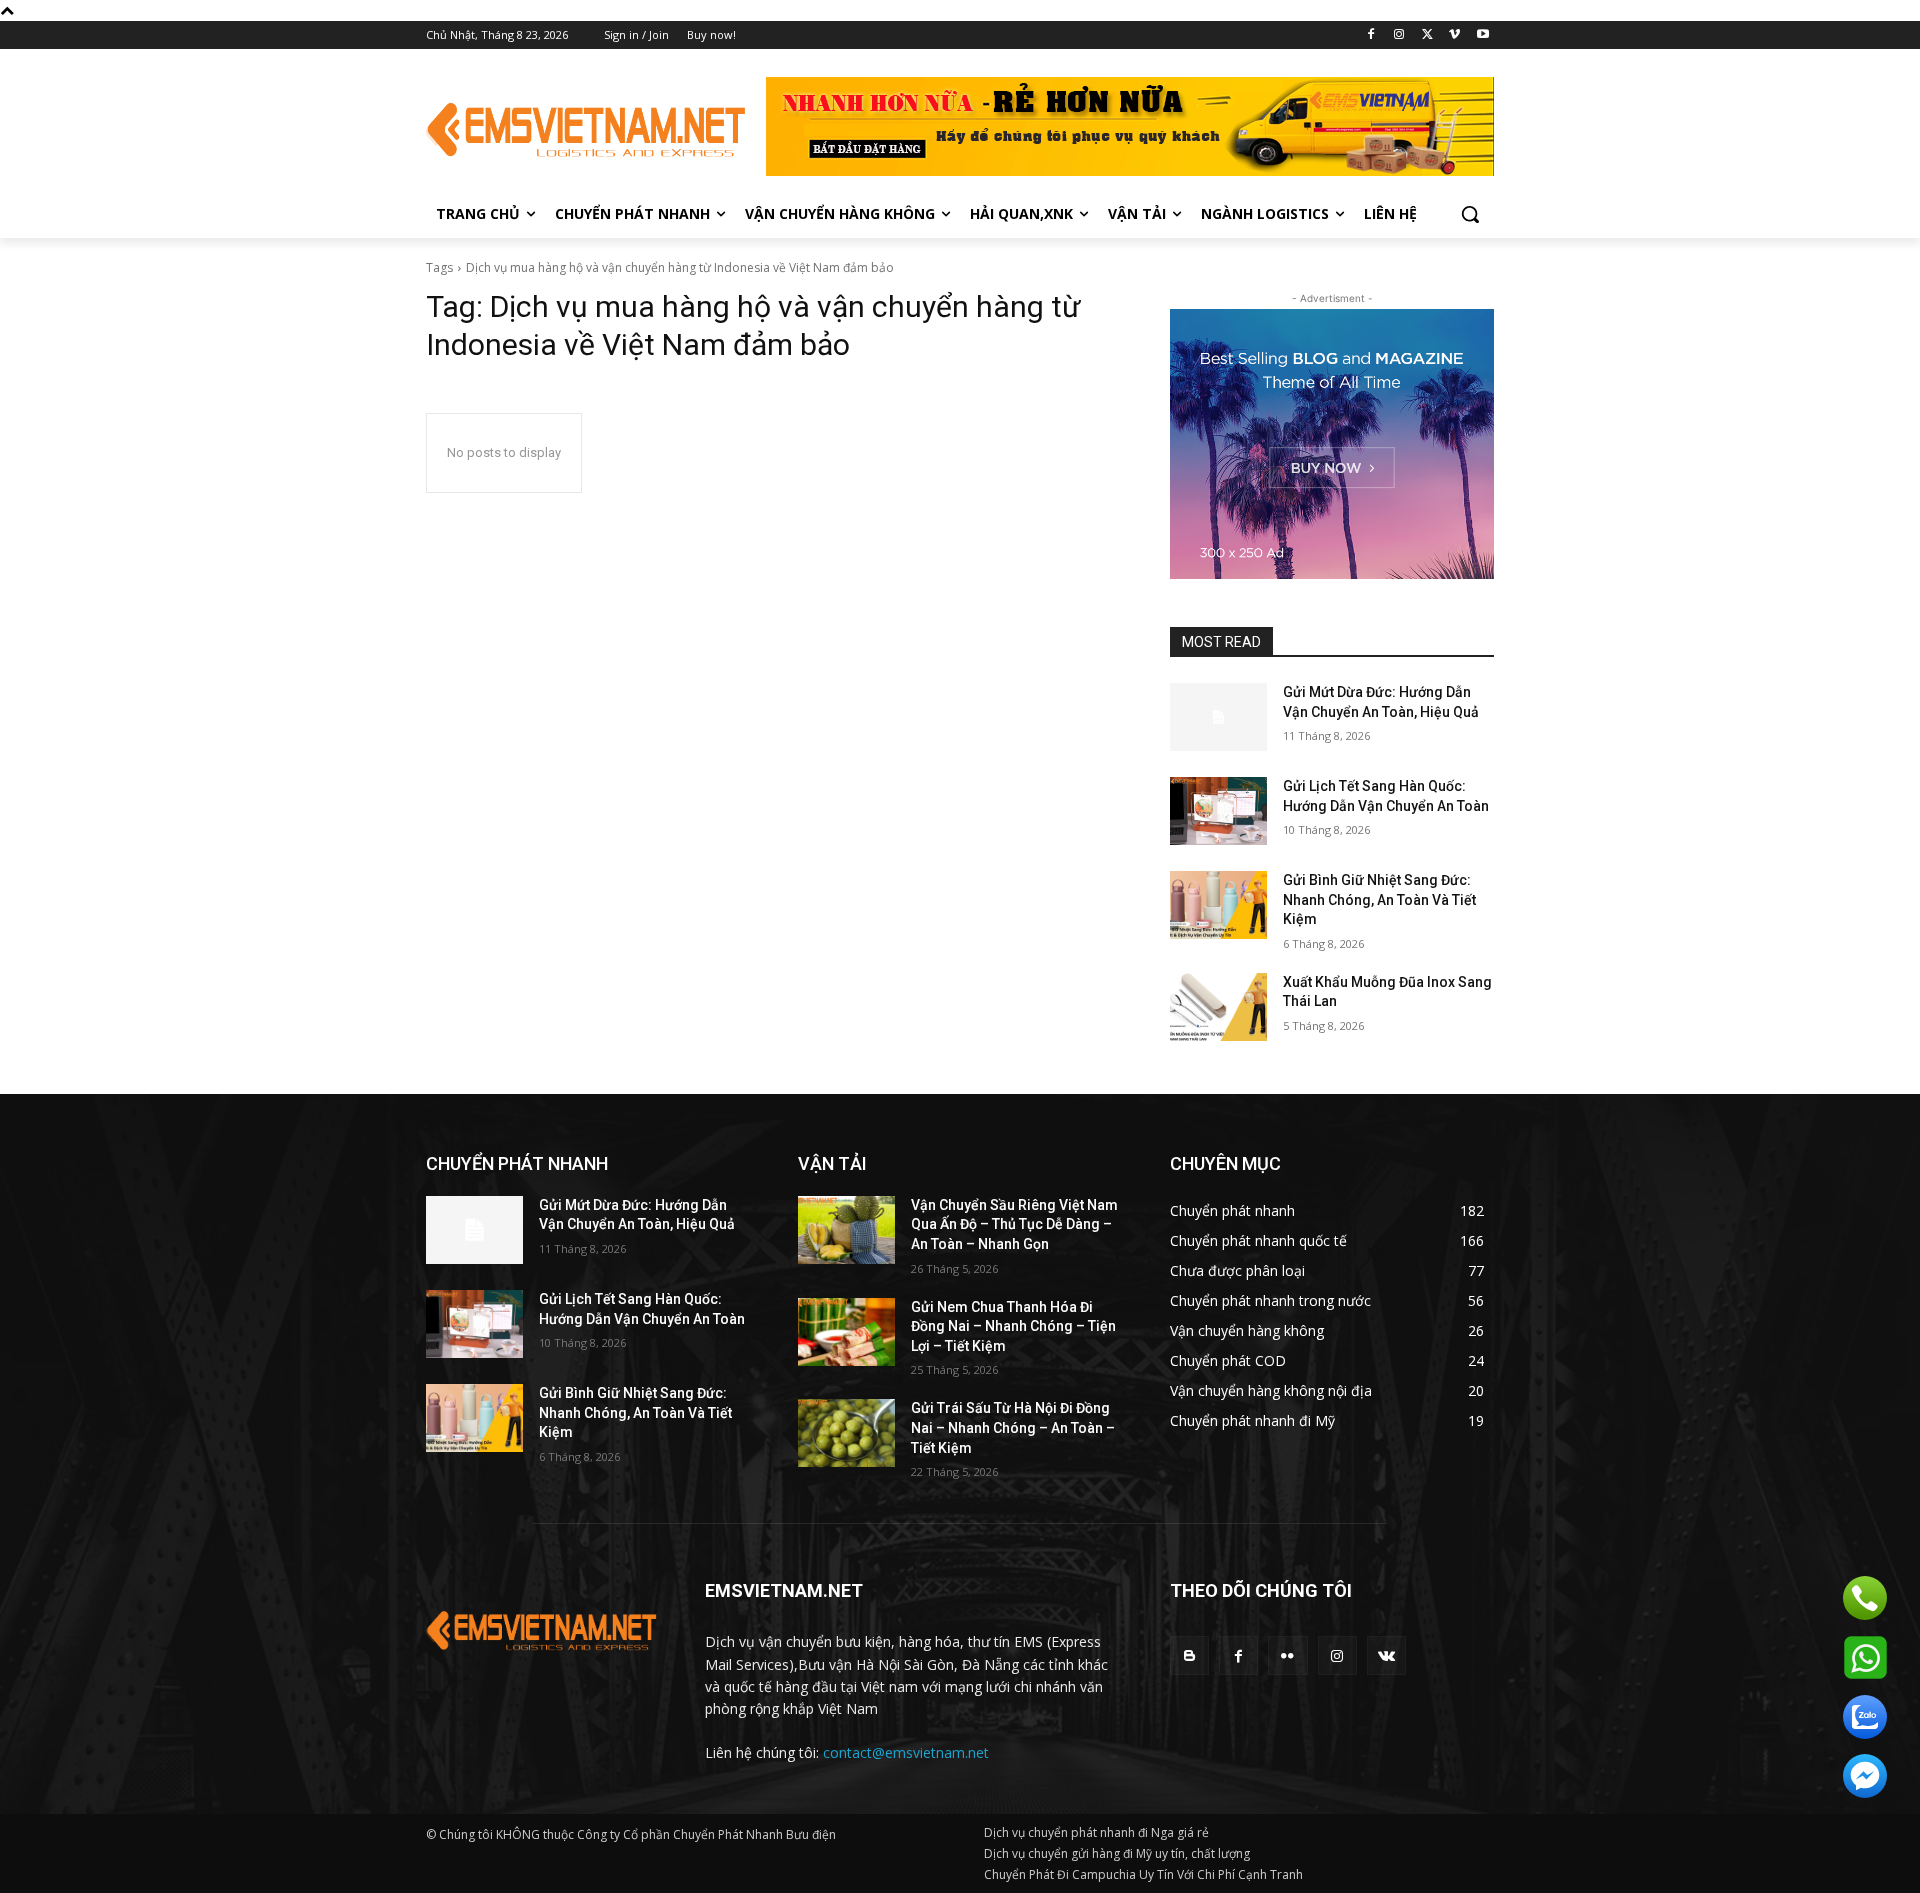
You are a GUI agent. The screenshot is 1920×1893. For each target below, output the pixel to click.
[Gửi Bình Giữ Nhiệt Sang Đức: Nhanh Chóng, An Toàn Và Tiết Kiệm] (1218, 905)
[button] (1470, 214)
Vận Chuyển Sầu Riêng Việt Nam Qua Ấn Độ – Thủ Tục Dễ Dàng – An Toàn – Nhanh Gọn (1014, 1224)
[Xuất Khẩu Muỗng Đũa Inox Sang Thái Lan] (1218, 1007)
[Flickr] (1287, 1655)
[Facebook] (1371, 35)
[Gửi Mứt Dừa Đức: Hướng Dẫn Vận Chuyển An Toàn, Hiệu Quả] (1218, 717)
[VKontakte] (1386, 1655)
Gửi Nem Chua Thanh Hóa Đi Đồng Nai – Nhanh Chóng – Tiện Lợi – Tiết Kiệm (1013, 1326)
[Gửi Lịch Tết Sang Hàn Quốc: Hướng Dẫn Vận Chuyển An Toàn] (1218, 811)
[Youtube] (1482, 35)
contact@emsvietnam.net (906, 1752)
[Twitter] (1427, 35)
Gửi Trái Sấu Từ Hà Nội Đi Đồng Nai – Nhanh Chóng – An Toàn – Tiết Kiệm (1013, 1427)
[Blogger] (1189, 1655)
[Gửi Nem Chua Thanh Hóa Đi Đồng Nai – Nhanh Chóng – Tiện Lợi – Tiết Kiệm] (846, 1332)
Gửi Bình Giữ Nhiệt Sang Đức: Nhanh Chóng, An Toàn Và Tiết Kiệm (1379, 899)
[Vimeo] (1454, 35)
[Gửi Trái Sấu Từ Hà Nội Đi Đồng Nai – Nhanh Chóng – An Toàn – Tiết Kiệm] (846, 1433)
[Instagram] (1399, 35)
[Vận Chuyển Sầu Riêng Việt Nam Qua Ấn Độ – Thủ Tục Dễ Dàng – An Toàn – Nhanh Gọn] (846, 1230)
